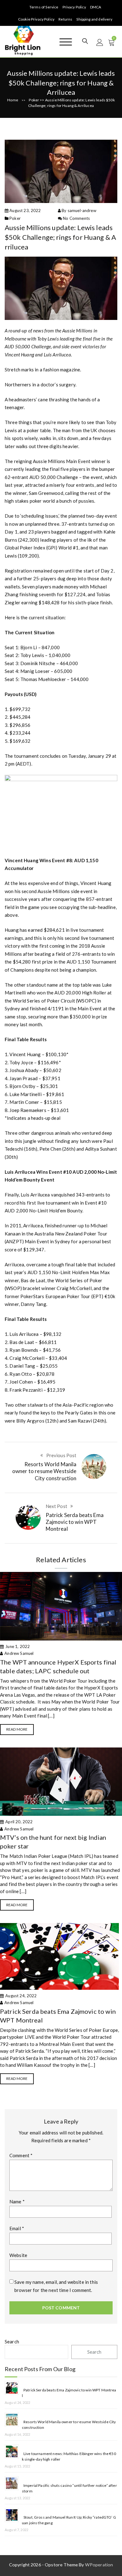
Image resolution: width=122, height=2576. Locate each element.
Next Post (56, 1506)
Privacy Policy (74, 7)
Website (18, 2255)
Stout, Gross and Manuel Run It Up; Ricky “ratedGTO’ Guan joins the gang (69, 2520)
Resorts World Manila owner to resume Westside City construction (44, 1471)
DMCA (96, 7)
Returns (65, 19)
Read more (17, 1729)
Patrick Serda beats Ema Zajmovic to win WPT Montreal (75, 1522)
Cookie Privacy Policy (36, 19)
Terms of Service (44, 7)
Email (17, 2228)
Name (17, 2201)
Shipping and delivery (94, 19)
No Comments (76, 218)
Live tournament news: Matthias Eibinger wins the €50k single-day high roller (69, 2456)
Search (12, 2342)
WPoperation (99, 2565)
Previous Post (61, 1455)
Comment (21, 2155)
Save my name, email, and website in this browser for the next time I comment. (56, 2286)
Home (13, 100)
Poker (34, 100)
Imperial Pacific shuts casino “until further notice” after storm (69, 2488)
